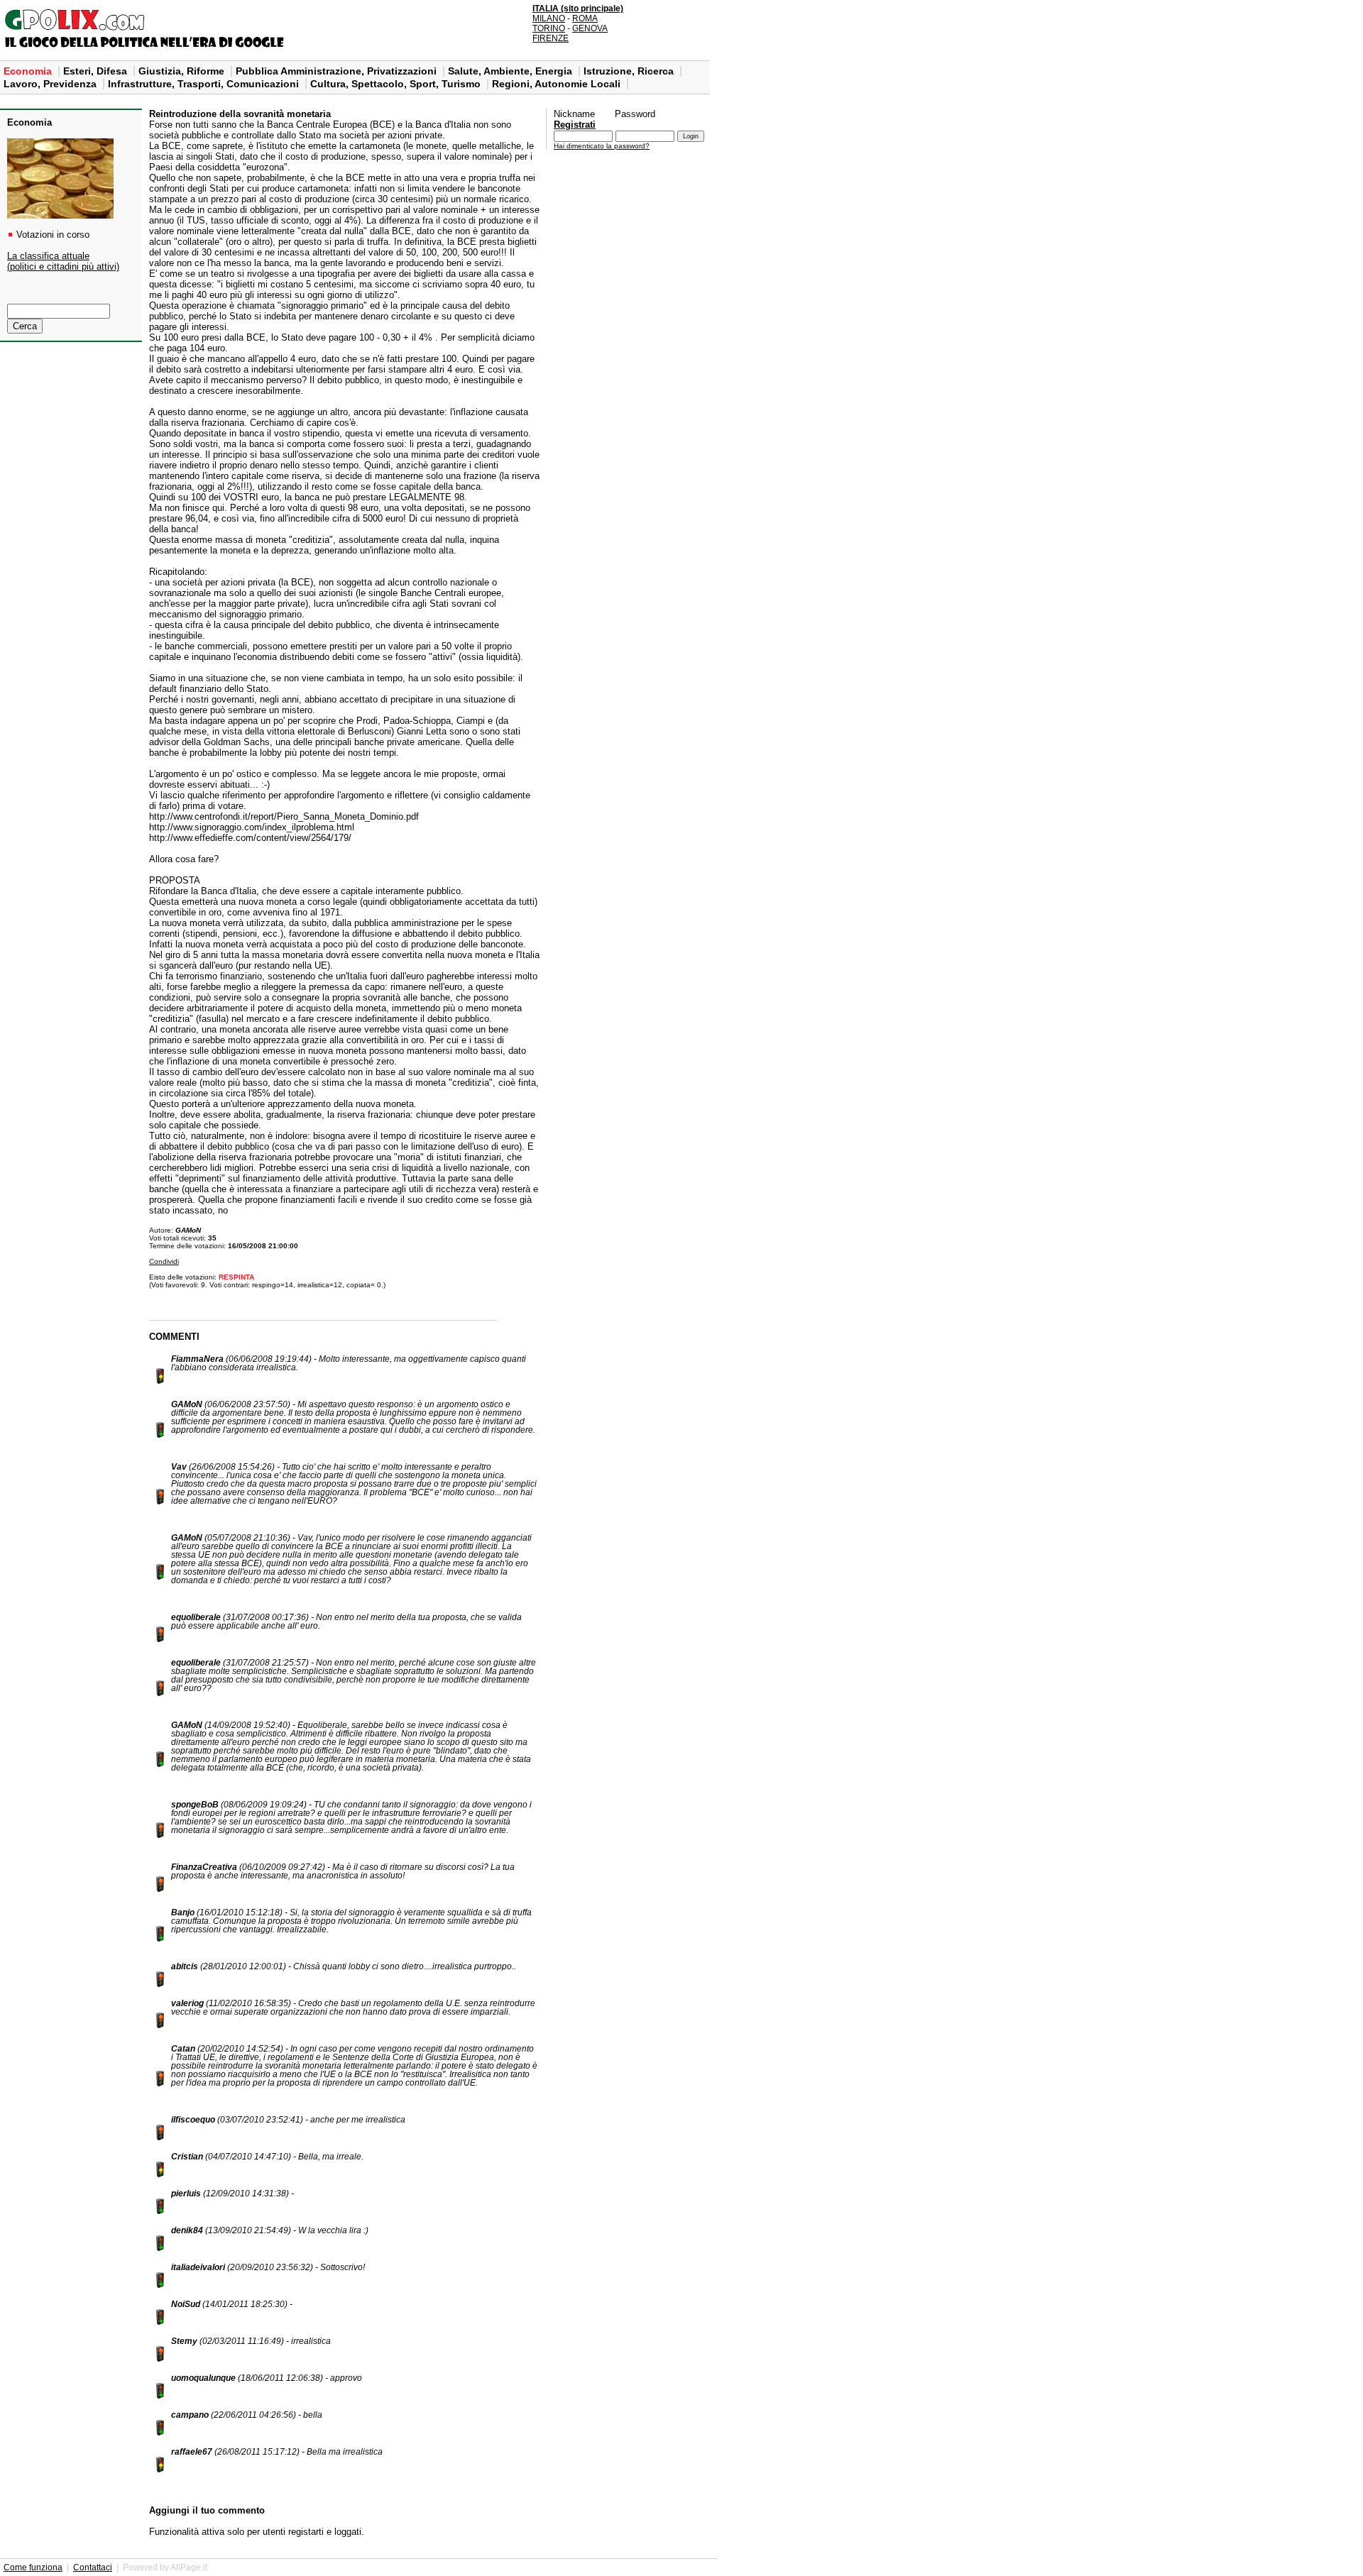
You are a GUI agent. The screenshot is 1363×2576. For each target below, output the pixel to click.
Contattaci (93, 2567)
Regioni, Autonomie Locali (558, 84)
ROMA (585, 18)
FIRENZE (551, 38)
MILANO (549, 18)
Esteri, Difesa (97, 71)
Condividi (164, 1261)
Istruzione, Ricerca (630, 71)
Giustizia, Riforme (183, 71)
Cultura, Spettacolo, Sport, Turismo (397, 84)
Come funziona (33, 2567)
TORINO (549, 28)
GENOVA (590, 28)
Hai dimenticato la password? (602, 146)
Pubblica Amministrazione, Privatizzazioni (338, 71)
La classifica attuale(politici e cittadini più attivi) (63, 261)
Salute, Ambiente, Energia (511, 71)
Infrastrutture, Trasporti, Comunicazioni (205, 84)
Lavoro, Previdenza (51, 84)
